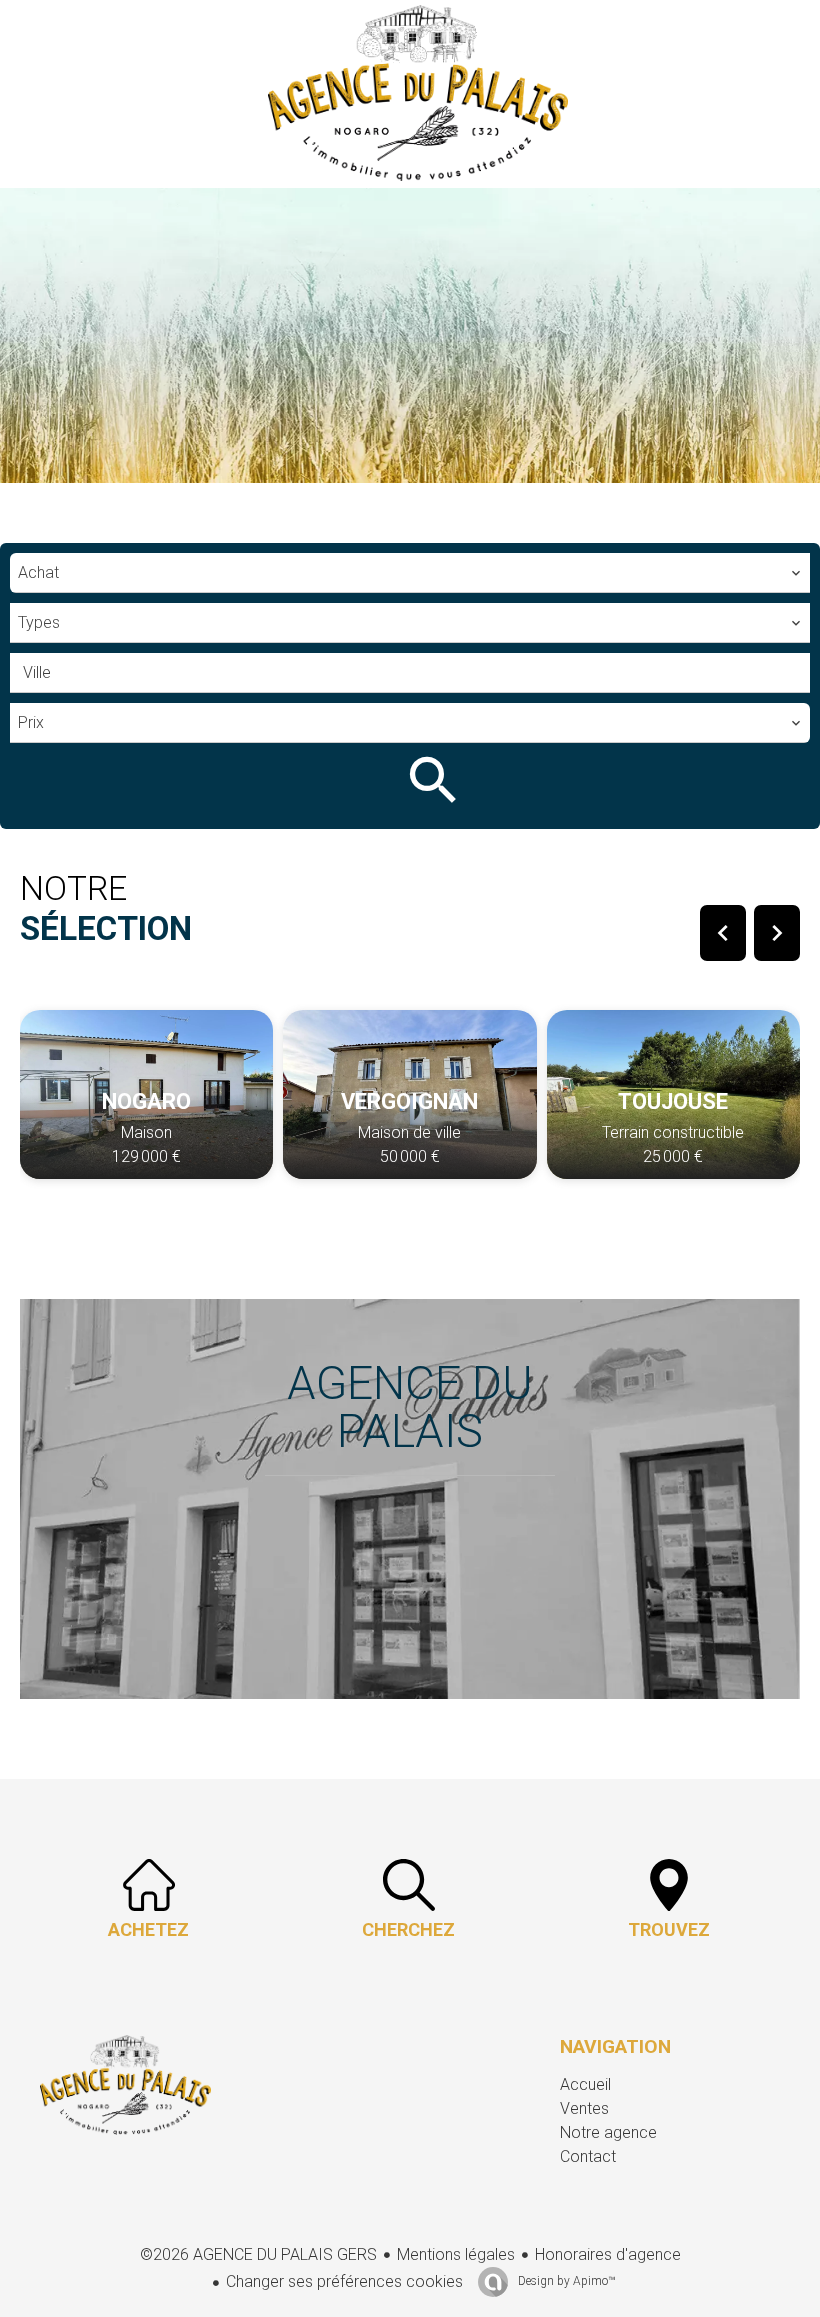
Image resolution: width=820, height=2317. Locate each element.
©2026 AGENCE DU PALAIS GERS (258, 2254)
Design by (565, 2281)
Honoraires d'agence (608, 2254)
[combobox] (410, 573)
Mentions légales (456, 2254)
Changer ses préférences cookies (344, 2281)
